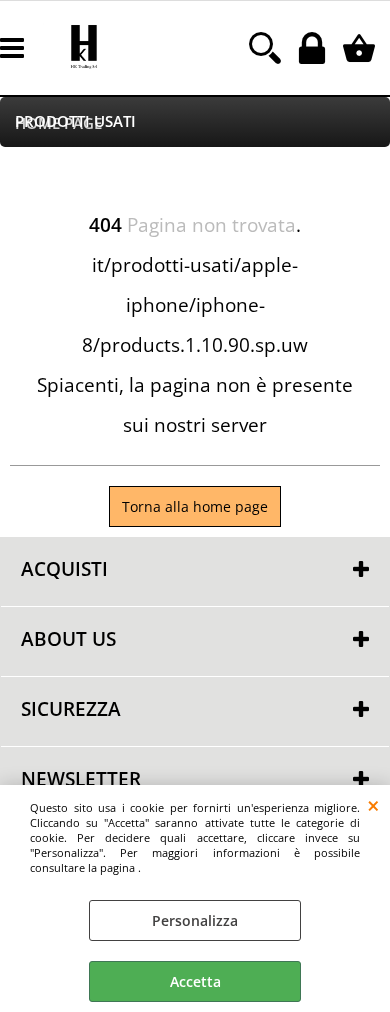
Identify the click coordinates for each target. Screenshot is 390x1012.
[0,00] (361, 48)
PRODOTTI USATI (75, 121)
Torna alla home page (195, 506)
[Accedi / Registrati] (314, 48)
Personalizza (195, 920)
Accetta (195, 981)
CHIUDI (373, 805)
